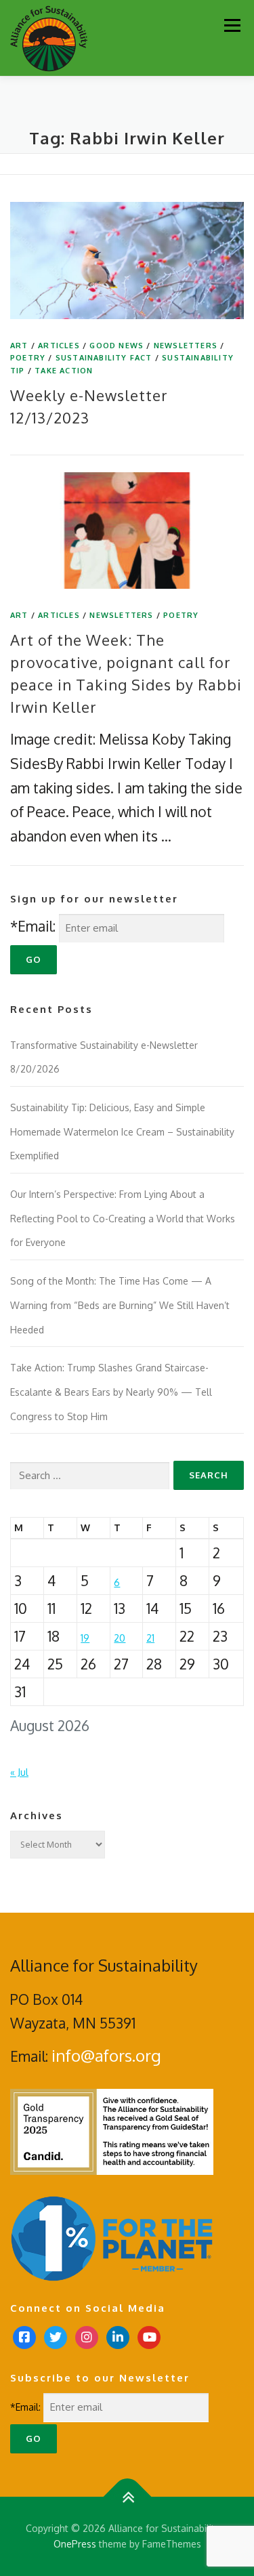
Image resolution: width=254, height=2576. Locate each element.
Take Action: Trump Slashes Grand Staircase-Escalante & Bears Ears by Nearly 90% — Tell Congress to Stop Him (111, 1392)
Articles (59, 346)
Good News (117, 346)
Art (19, 346)
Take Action (64, 371)
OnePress (75, 2544)
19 (85, 1638)
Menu (232, 25)
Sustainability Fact (104, 358)
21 (150, 1638)
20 (120, 1638)
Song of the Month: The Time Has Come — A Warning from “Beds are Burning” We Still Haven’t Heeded (120, 1305)
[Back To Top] (127, 2496)
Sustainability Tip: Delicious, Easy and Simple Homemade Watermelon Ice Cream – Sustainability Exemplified (122, 1131)
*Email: (33, 926)
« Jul (19, 1772)
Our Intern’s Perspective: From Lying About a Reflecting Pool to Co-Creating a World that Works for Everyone (123, 1218)
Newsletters (186, 346)
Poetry (28, 358)
